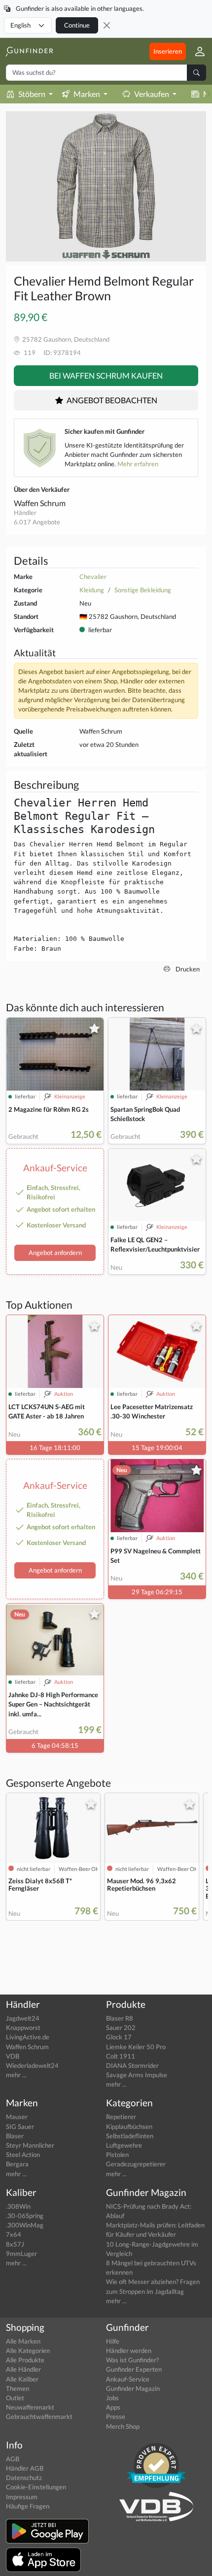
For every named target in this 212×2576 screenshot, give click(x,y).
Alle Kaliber (22, 2379)
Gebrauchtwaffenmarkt (39, 2416)
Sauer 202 (121, 2028)
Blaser (15, 2136)
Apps (113, 2407)
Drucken (187, 969)
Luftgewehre (124, 2145)
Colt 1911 (121, 2056)
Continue (77, 25)
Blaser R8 (120, 2018)
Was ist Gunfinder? (132, 2360)
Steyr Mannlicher (30, 2145)
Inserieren (168, 51)
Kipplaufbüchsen (129, 2126)
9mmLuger (21, 2254)
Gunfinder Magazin (133, 2388)
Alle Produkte (25, 2360)
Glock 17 (119, 2037)
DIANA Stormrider (132, 2065)
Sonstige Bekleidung (143, 590)
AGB (13, 2459)
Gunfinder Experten (134, 2369)
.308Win (18, 2206)
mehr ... (16, 2075)
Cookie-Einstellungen (36, 2487)
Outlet (15, 2398)
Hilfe (113, 2341)
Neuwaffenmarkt (30, 2407)
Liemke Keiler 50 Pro (136, 2047)
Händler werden (129, 2351)
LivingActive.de (28, 2037)
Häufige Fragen (28, 2506)
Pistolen (117, 2155)
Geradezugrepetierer (136, 2164)
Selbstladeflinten (130, 2136)
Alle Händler (23, 2369)
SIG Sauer (20, 2126)
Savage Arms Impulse (137, 2075)
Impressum (22, 2497)
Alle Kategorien (28, 2351)
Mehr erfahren (138, 464)
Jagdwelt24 (23, 2018)
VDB (13, 2056)
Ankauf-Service (128, 2379)
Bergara (17, 2164)
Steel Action (23, 2155)
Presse (116, 2416)
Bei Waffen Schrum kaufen (106, 375)
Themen (18, 2388)
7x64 (14, 2234)
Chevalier (93, 577)
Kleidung (92, 590)
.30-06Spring (25, 2216)
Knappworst (23, 2028)
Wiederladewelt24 (32, 2065)
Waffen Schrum (40, 503)
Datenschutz (24, 2478)
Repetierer (121, 2117)
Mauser (17, 2117)
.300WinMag (25, 2225)
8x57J (15, 2244)
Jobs (112, 2398)
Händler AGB (25, 2468)
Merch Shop (123, 2426)
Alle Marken (23, 2341)
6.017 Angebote (37, 522)
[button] (196, 51)
